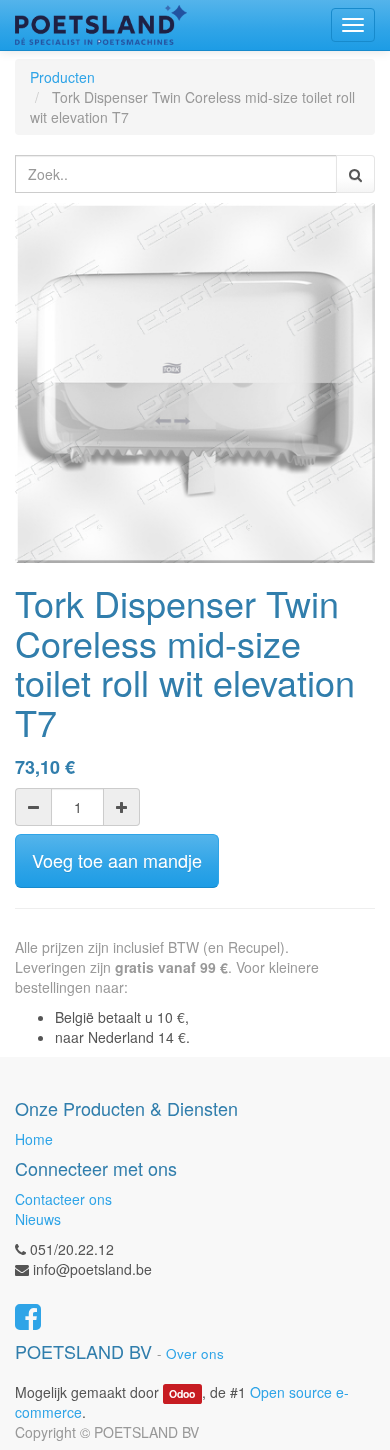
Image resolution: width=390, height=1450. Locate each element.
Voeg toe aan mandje (117, 860)
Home (34, 1139)
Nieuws (38, 1219)
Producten (62, 77)
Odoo (182, 1393)
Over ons (195, 1353)
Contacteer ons (63, 1199)
